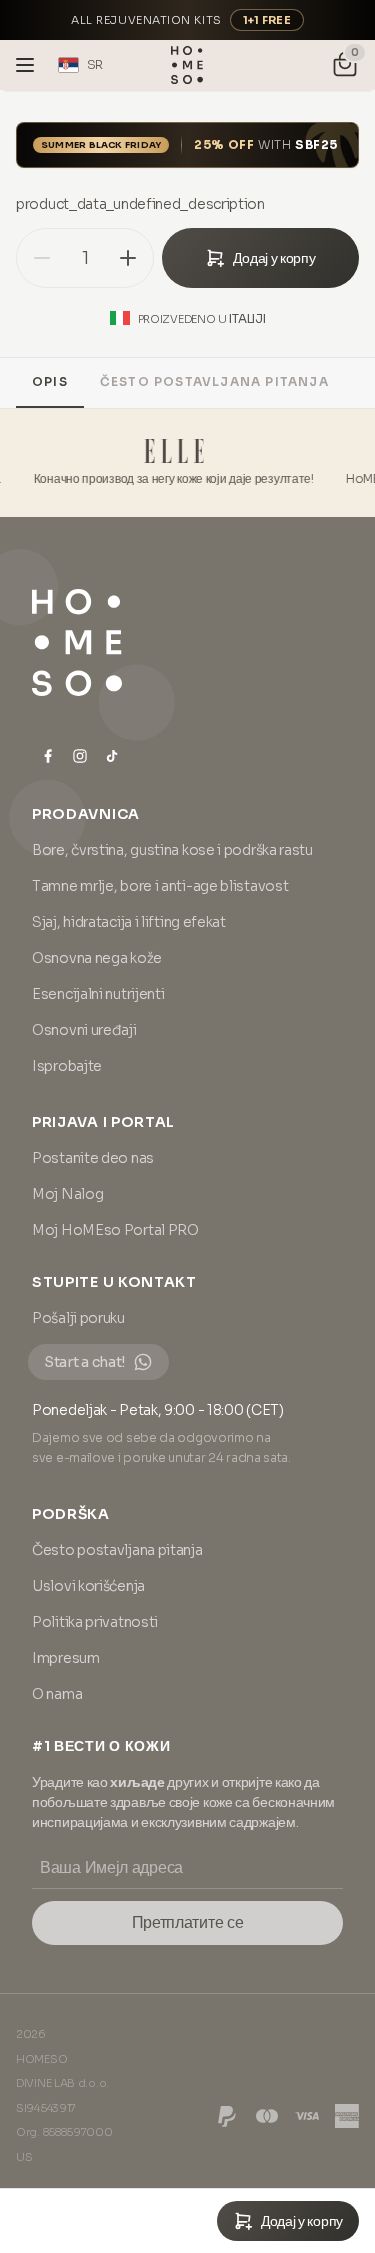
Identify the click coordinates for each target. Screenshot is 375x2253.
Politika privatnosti (95, 1622)
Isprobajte (67, 1066)
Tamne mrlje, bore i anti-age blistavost (160, 886)
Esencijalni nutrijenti (98, 994)
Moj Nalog (67, 1194)
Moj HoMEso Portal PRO (115, 1230)
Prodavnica (86, 814)
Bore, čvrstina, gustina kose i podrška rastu (172, 850)
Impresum (66, 1658)
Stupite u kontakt (114, 1282)
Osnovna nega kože (97, 958)
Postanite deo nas (93, 1158)
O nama (57, 1694)
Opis (50, 381)
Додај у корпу (274, 258)
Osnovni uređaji (84, 1030)
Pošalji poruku (78, 1318)
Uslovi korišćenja (88, 1586)
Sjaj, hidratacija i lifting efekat (129, 922)
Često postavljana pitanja (214, 381)
